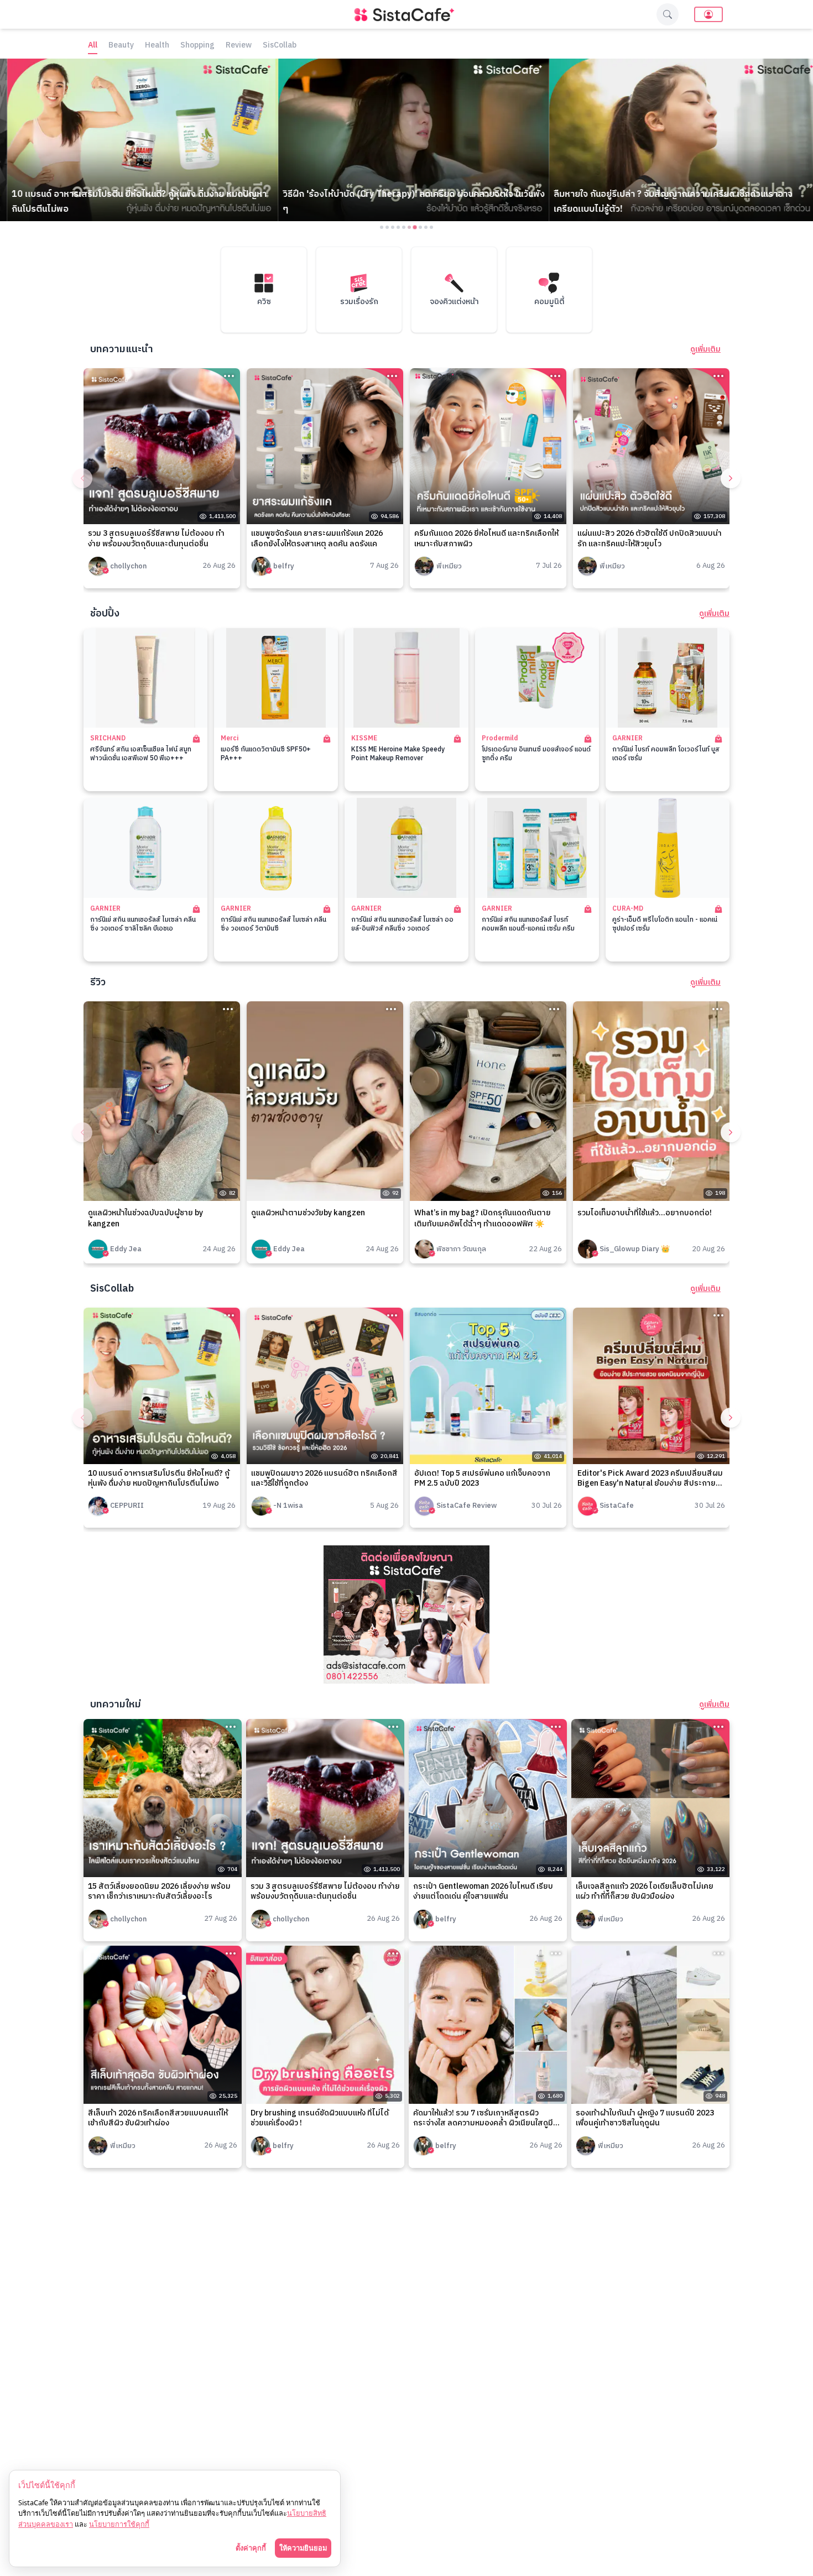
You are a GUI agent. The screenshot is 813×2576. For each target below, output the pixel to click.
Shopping (197, 46)
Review (239, 46)
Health (157, 46)
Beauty (121, 46)
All (93, 46)
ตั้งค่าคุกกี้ (251, 2548)
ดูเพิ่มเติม (705, 349)
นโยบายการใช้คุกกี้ (119, 2524)
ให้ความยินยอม (303, 2548)
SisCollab (280, 46)
